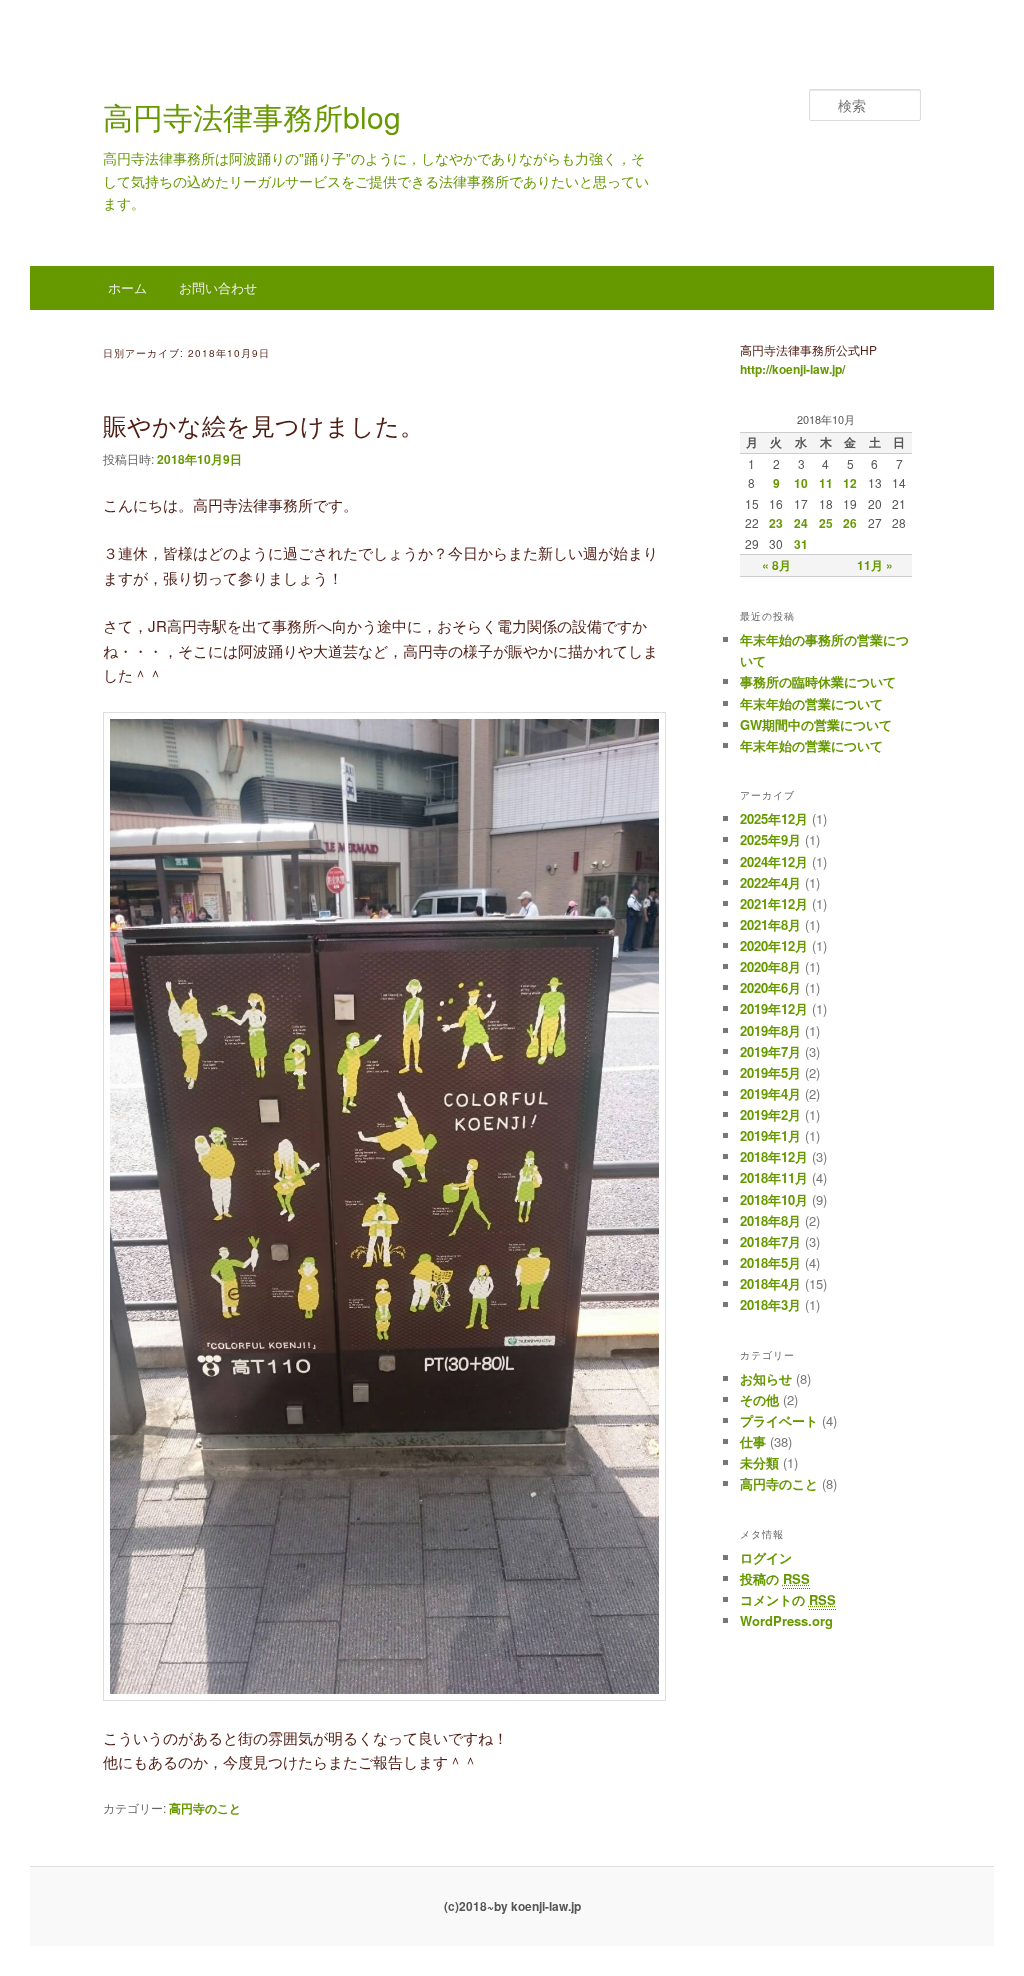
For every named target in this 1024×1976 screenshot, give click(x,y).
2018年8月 (770, 1220)
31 (801, 544)
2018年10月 (774, 1199)
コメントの (788, 1599)
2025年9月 (770, 839)
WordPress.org (786, 1620)
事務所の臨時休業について (818, 681)
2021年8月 (770, 924)
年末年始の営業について (811, 703)
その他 (759, 1399)
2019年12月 (774, 1008)
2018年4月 (770, 1283)
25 (826, 523)
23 (776, 523)
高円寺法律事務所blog (252, 116)
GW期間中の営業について (816, 724)
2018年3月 (770, 1304)
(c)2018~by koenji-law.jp (512, 1906)
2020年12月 (774, 945)
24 (801, 523)
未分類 (759, 1462)
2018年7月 (770, 1241)
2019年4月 (770, 1093)
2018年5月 (770, 1262)
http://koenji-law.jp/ (792, 369)
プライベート (779, 1420)
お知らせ (766, 1378)
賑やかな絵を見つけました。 (263, 424)
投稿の (775, 1578)
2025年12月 (774, 818)
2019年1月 (770, 1135)
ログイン (766, 1557)
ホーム (127, 287)
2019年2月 (770, 1114)
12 (850, 483)
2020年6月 (770, 987)
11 (826, 483)
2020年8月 (770, 966)
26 (850, 523)
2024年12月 (774, 861)
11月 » (875, 565)
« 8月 (776, 565)
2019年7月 (770, 1051)
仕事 (753, 1441)
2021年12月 (774, 903)
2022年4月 (770, 882)
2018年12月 (774, 1156)
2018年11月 (774, 1177)
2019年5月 (770, 1072)
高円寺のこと (205, 1808)
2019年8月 (770, 1030)
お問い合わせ (218, 287)
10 (801, 483)
